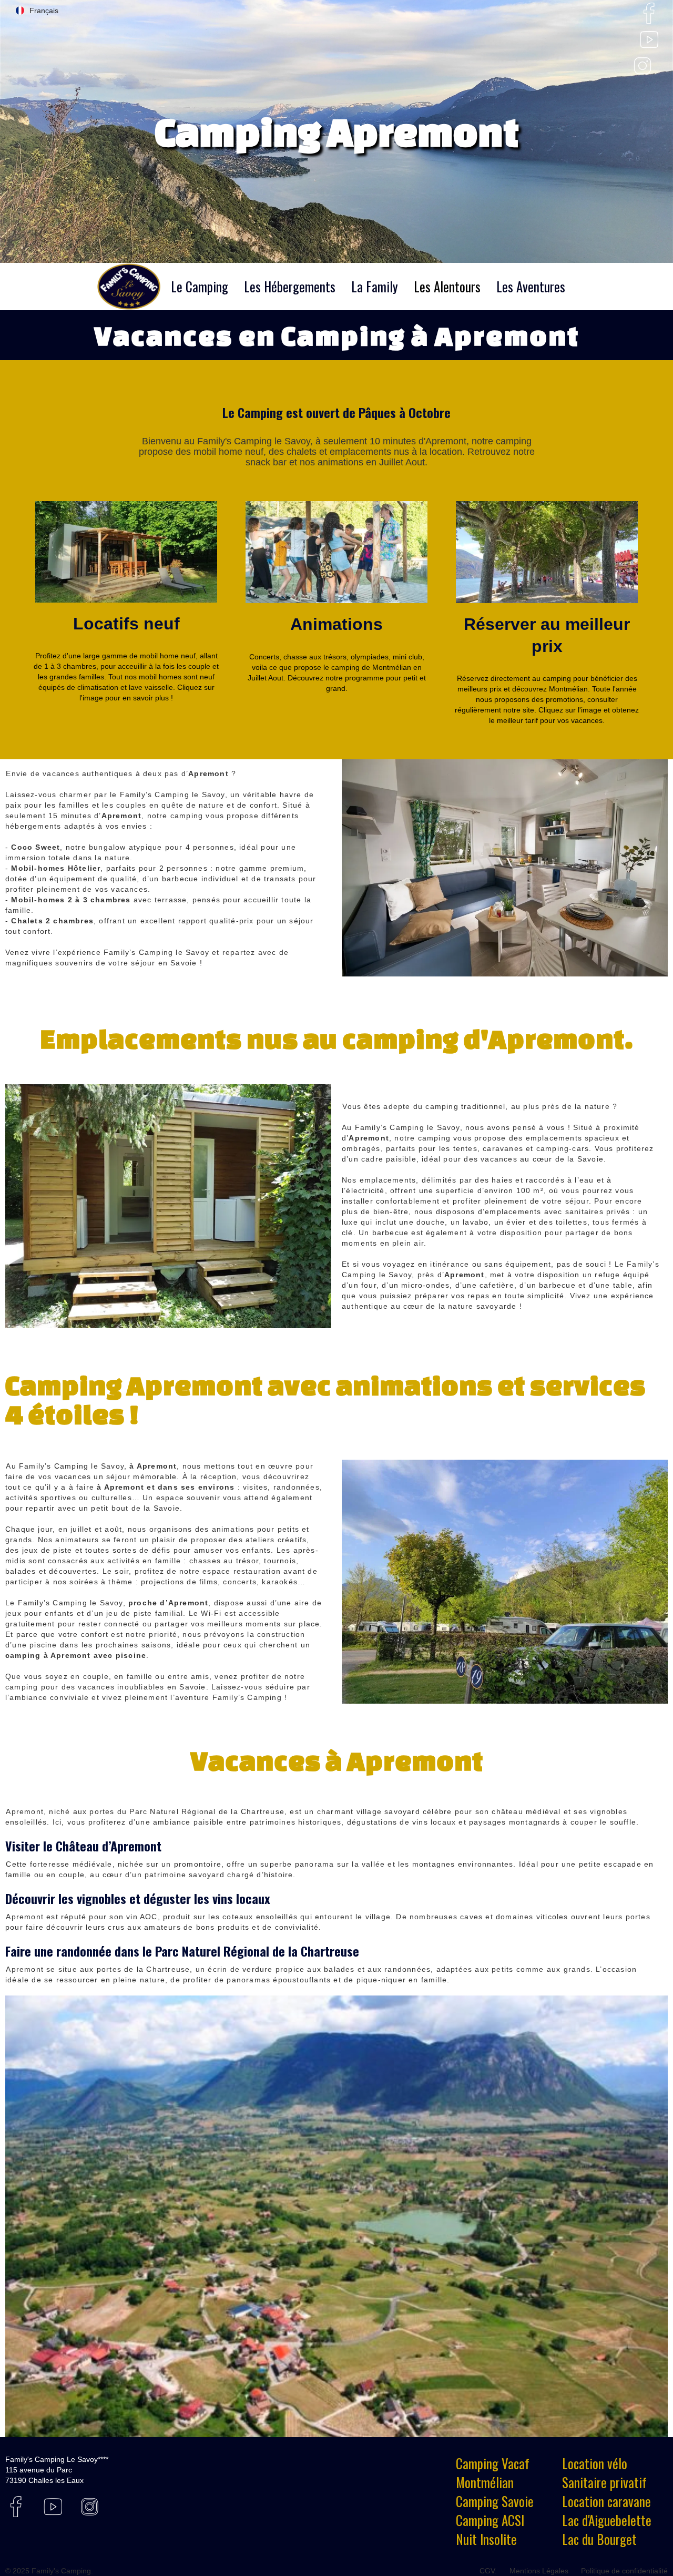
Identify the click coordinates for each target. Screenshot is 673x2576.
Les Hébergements (290, 286)
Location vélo (595, 2463)
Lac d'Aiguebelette (607, 2520)
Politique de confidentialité (624, 2571)
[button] (37, 11)
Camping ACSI (490, 2520)
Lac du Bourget (599, 2539)
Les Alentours (447, 286)
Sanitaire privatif (604, 2482)
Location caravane (606, 2501)
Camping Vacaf (493, 2463)
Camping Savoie (495, 2501)
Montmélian (485, 2482)
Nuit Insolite (486, 2539)
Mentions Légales (539, 2571)
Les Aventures (531, 286)
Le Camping (200, 286)
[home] (129, 287)
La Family (375, 286)
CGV (487, 2571)
